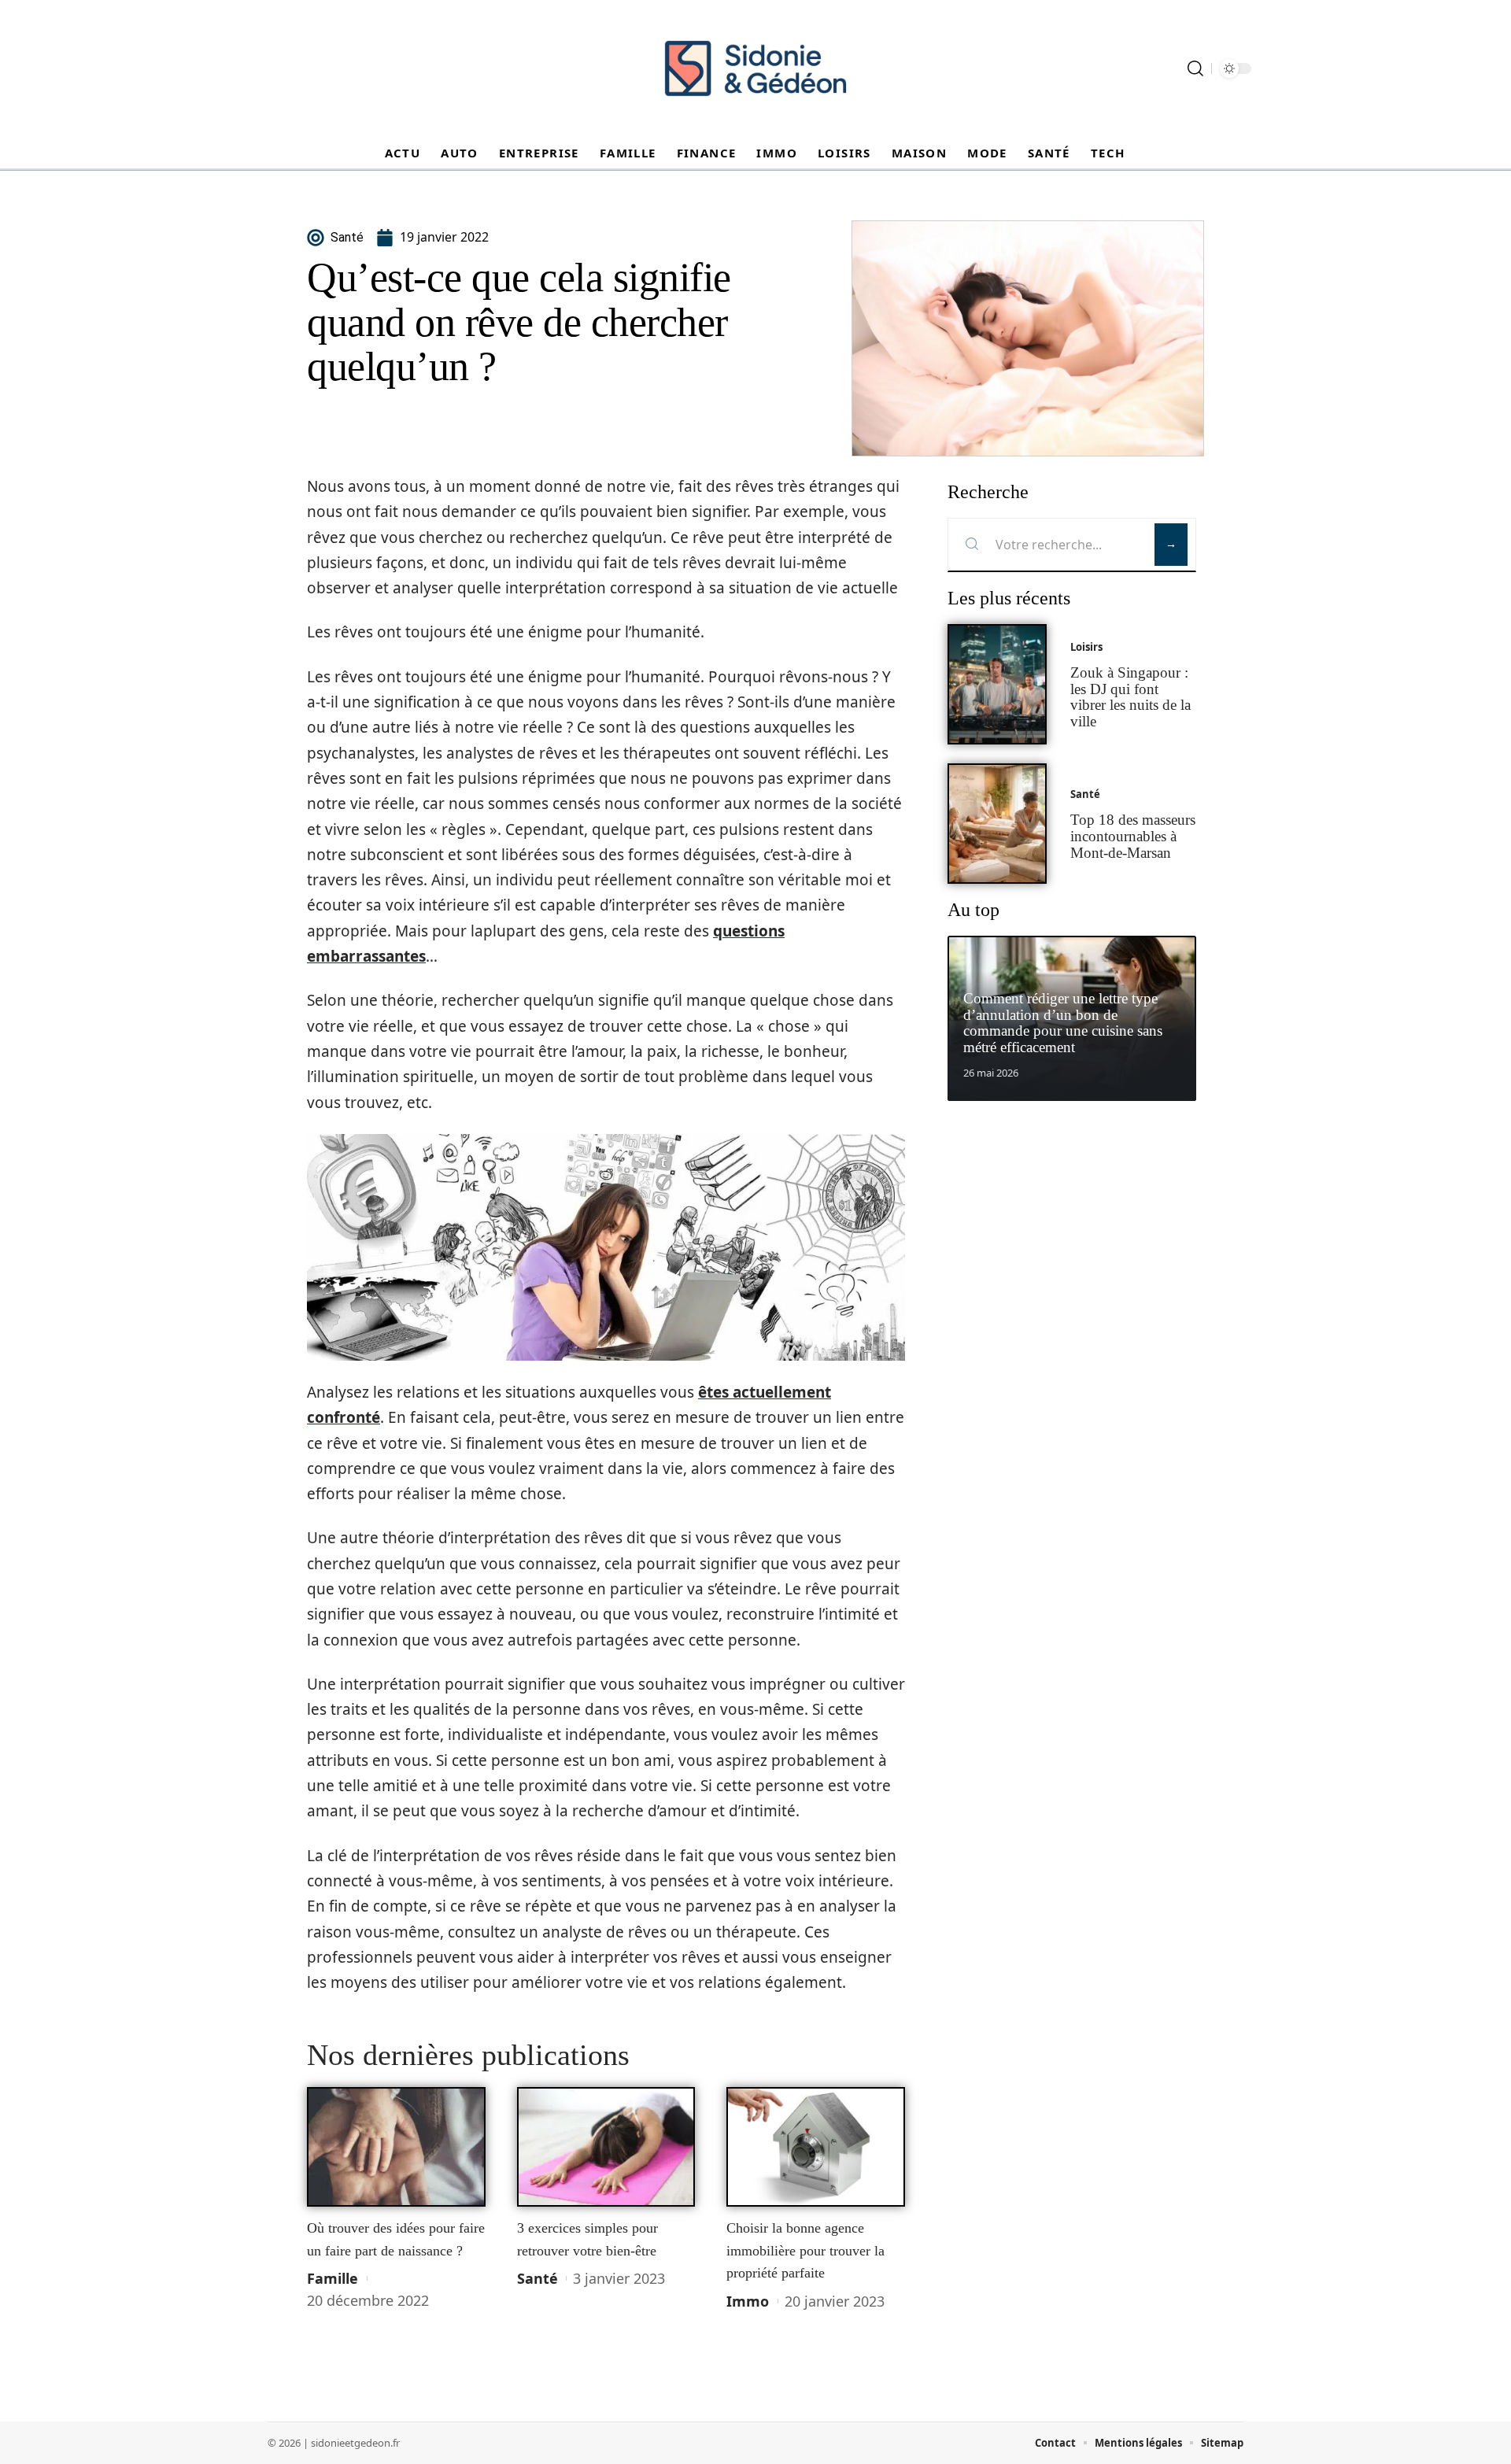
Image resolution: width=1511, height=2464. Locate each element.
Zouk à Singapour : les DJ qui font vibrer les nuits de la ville (1130, 697)
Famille (332, 2278)
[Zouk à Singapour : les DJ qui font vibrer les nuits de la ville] (997, 684)
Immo (748, 2301)
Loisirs (1086, 647)
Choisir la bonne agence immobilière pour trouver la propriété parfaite (805, 2250)
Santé (538, 2278)
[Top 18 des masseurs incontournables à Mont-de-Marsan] (997, 824)
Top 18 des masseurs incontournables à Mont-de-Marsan (1133, 836)
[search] (1195, 68)
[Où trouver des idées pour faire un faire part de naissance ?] (396, 2147)
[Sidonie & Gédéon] (755, 68)
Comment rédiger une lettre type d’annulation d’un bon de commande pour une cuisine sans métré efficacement (1063, 1023)
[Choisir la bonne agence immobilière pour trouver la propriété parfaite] (816, 2147)
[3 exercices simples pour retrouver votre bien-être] (606, 2147)
